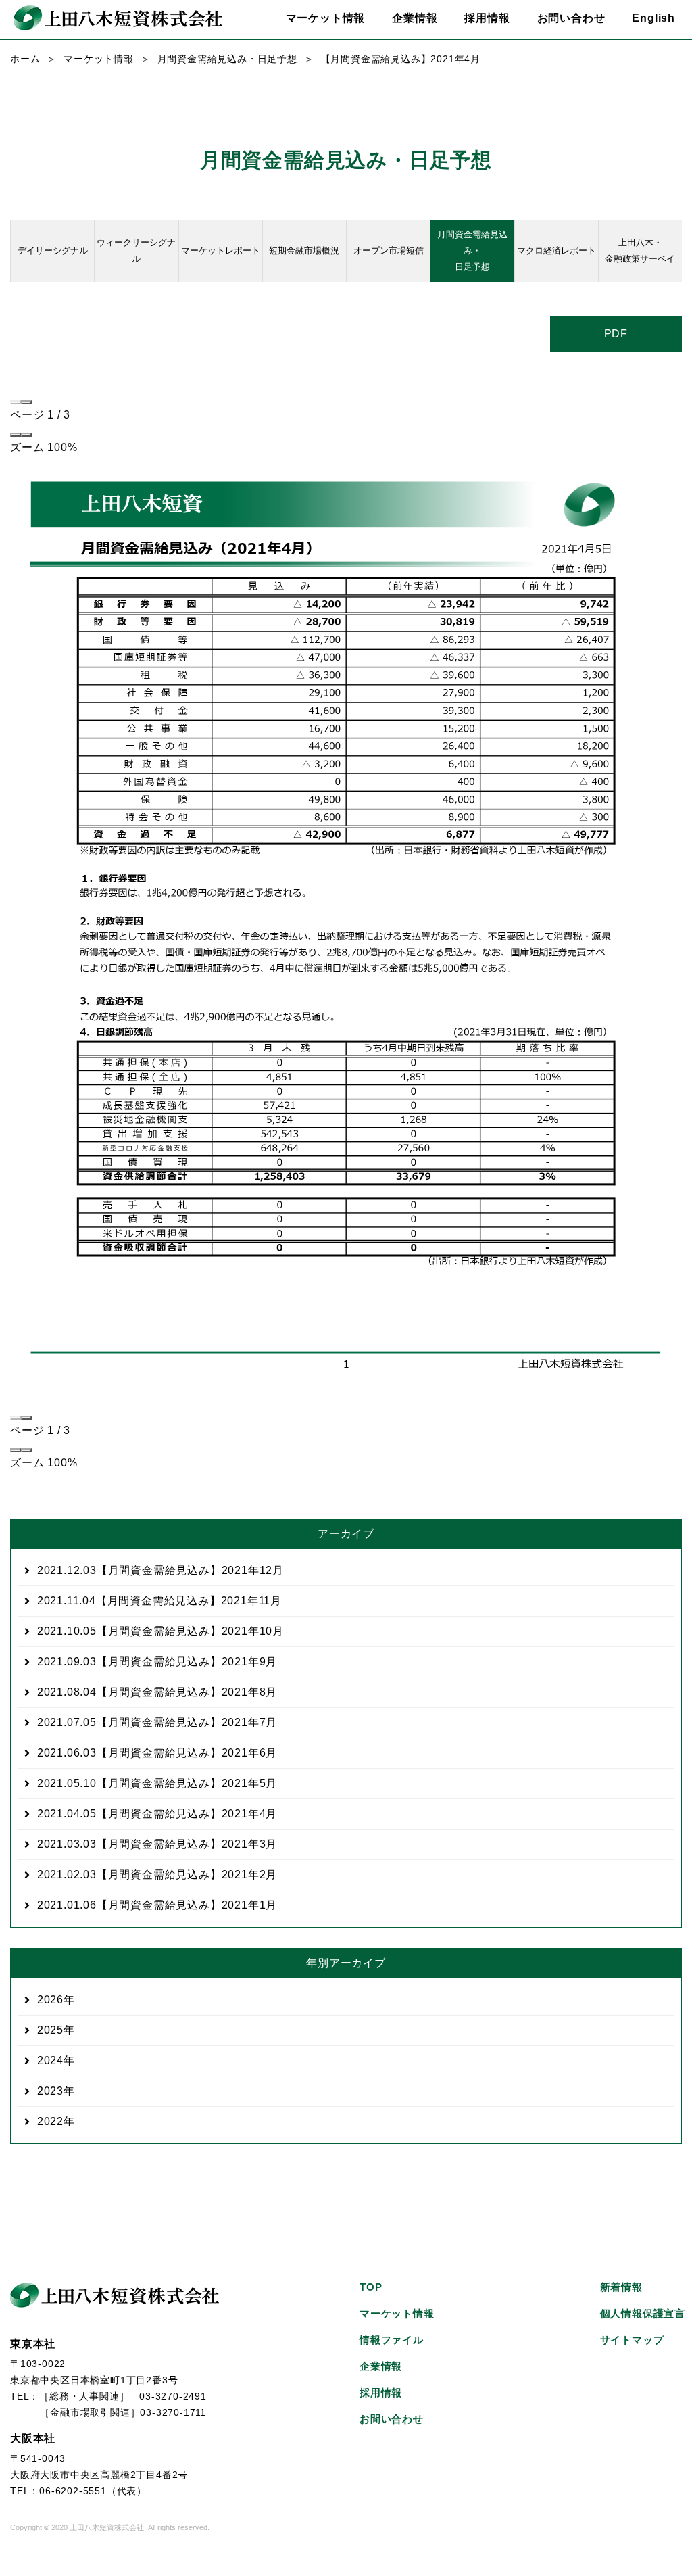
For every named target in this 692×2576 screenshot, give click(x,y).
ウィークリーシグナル (136, 251)
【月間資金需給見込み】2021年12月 (160, 1570)
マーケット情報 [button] (326, 18)
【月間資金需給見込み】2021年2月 (157, 1875)
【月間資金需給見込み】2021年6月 (157, 1753)
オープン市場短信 (389, 251)
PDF (616, 334)
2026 (50, 2000)
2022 (50, 2121)
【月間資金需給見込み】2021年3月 (157, 1844)
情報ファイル (392, 2340)
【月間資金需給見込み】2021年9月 (157, 1662)
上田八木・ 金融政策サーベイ (640, 251)
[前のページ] (16, 402)
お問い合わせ (571, 18)
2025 (50, 2030)
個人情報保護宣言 (643, 2313)
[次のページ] (26, 402)
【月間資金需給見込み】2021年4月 (157, 1814)
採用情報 (487, 18)
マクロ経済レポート (557, 251)
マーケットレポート (221, 251)
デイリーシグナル (53, 251)
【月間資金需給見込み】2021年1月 (157, 1905)
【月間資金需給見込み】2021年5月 (157, 1783)
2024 (50, 2060)
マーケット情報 (99, 59)
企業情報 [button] (415, 18)
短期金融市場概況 (304, 251)
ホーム (25, 59)
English (653, 18)
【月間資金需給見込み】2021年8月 (157, 1692)
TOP (371, 2287)
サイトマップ (632, 2340)
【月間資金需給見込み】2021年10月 (160, 1631)
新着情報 (621, 2287)
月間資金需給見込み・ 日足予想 (472, 251)
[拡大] (26, 435)
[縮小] (16, 435)
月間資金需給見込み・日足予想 (227, 59)
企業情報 (381, 2366)
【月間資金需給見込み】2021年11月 (159, 1601)
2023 (50, 2091)
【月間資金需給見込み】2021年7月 (157, 1722)
